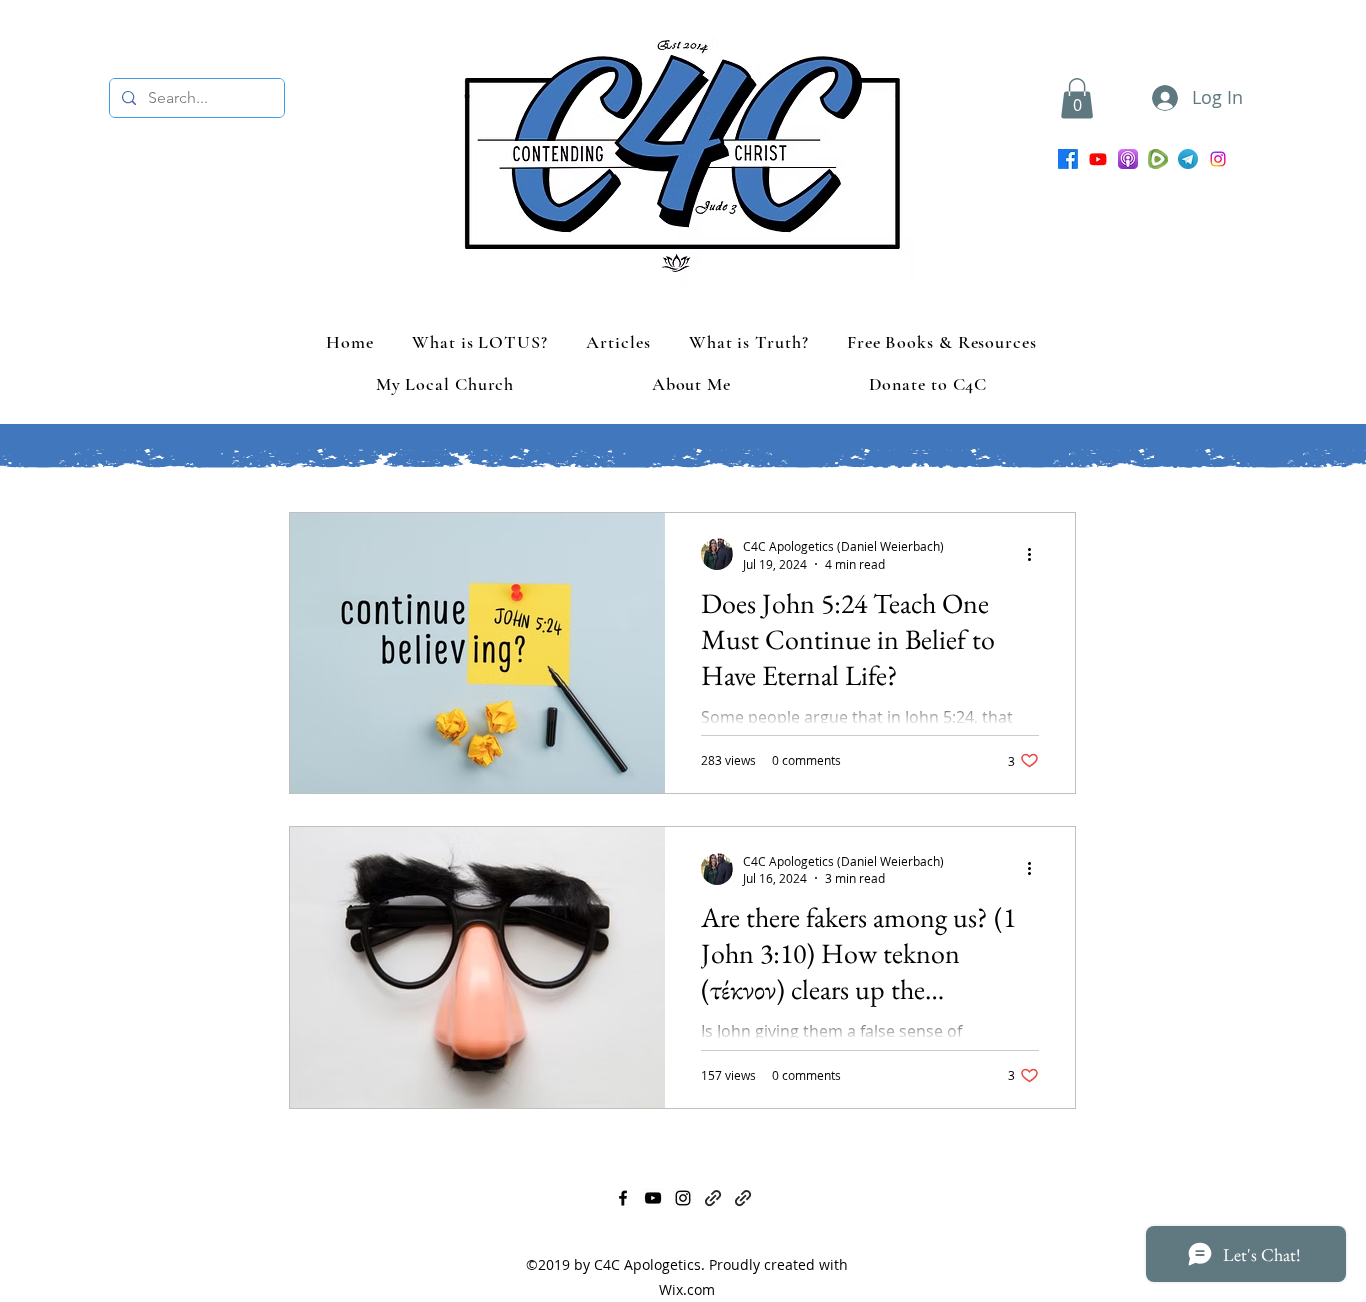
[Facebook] (1068, 159)
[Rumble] (1158, 159)
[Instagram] (1218, 159)
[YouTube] (1098, 159)
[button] (1077, 98)
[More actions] (1036, 554)
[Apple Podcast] (1128, 159)
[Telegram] (1188, 159)
